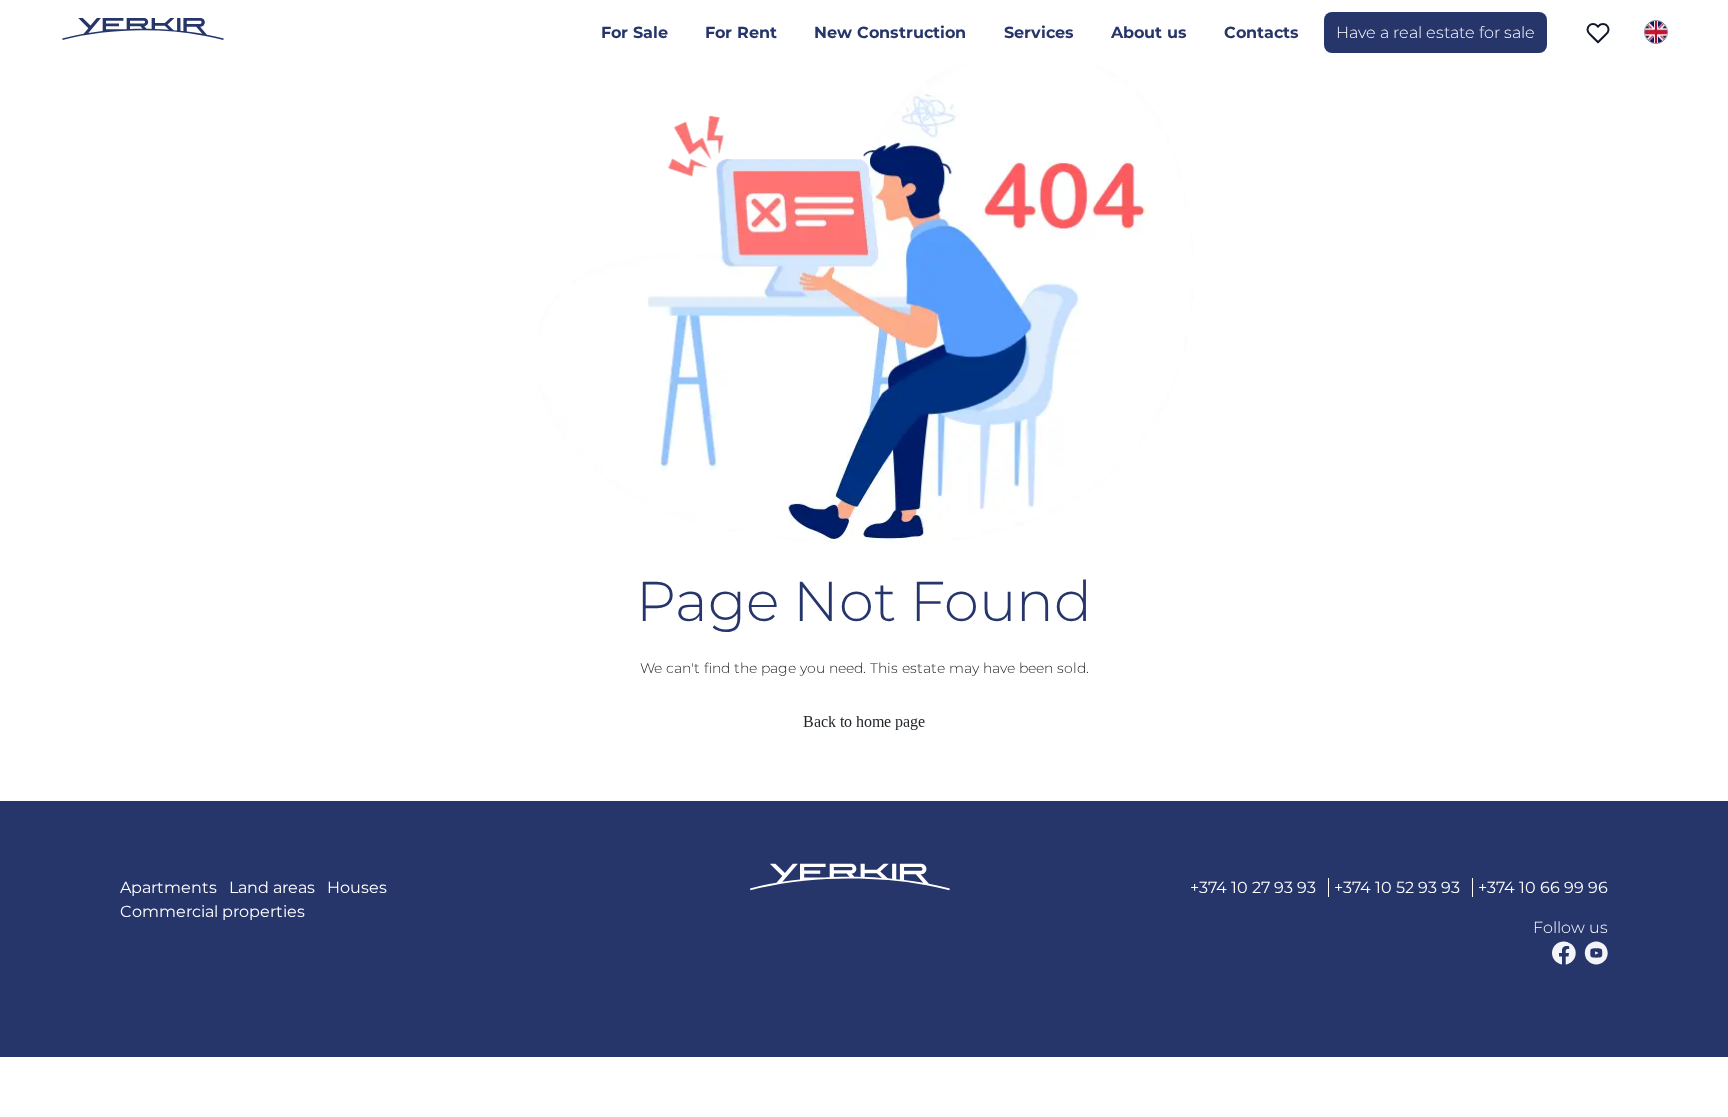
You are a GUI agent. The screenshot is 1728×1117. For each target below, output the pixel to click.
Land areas (272, 887)
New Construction (890, 32)
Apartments (168, 887)
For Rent (741, 32)
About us (1149, 32)
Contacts (1261, 32)
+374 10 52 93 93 (1397, 887)
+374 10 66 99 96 (1543, 887)
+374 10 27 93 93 (1253, 887)
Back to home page (864, 721)
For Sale (634, 32)
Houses (357, 887)
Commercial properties (212, 911)
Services (1039, 32)
